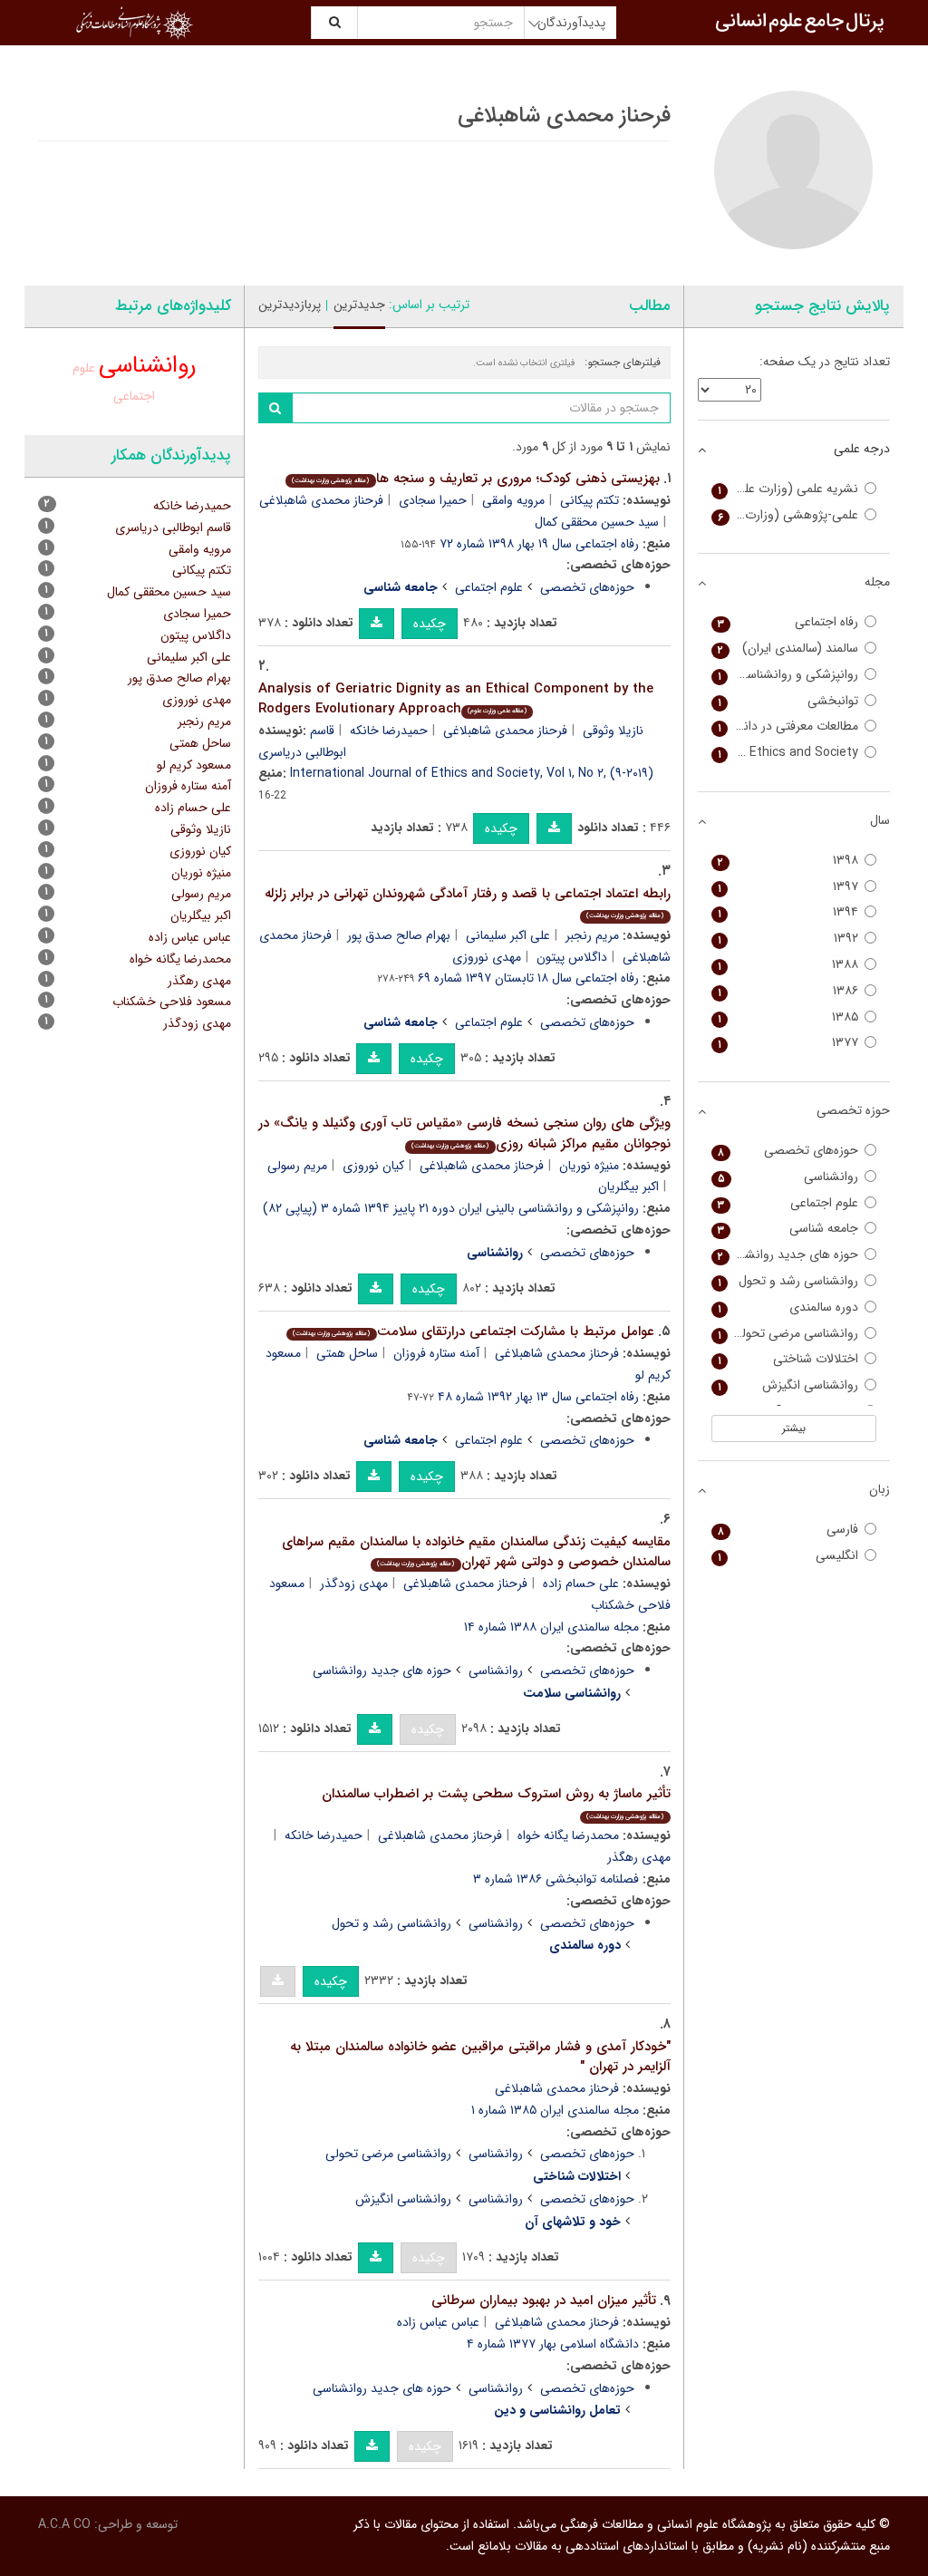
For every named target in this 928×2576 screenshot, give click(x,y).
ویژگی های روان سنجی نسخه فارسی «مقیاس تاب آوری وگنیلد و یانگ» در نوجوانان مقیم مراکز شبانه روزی (464, 1133)
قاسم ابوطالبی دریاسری (173, 528)
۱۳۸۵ (788, 1017)
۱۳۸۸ (788, 965)
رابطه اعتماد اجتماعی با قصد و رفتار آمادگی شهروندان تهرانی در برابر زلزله (468, 902)
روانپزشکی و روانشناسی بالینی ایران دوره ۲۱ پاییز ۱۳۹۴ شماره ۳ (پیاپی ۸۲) (451, 1208)
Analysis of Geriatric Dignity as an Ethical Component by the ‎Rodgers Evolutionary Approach (456, 699)
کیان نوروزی (373, 1166)
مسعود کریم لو (194, 765)
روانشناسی (496, 1671)
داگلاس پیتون (572, 957)
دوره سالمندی (788, 1307)
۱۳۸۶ (788, 991)
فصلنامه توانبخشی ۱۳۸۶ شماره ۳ (556, 1879)
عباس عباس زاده (438, 2322)
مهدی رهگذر (199, 981)
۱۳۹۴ (788, 912)
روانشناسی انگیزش (403, 2199)
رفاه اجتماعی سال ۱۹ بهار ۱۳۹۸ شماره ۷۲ (539, 544)
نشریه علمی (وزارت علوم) (788, 489)
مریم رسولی (297, 1166)
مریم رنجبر (592, 935)
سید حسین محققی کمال (597, 522)
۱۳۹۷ (788, 887)
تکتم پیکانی (590, 500)
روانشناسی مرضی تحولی (388, 2154)
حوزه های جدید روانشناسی (382, 1671)
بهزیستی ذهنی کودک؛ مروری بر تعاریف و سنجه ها (475, 479)
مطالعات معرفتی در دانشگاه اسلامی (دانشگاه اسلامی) (785, 726)
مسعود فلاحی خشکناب (172, 1002)
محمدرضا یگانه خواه (568, 1835)
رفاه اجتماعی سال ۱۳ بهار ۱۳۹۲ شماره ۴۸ (538, 1397)
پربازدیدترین (290, 305)
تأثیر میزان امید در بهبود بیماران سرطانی (544, 2300)
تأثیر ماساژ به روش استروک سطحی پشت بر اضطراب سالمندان (496, 1802)
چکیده (430, 624)
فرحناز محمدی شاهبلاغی (321, 500)
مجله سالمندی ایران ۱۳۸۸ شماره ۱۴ (551, 1627)
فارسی (788, 1530)
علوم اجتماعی (489, 587)
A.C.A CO (64, 2524)
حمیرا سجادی (433, 500)
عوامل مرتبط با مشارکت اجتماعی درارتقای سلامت (473, 1332)
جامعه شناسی (788, 1229)
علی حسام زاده (581, 1583)
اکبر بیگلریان (628, 1186)
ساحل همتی (347, 1353)
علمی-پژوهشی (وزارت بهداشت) (785, 515)
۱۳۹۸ (788, 861)
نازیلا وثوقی (613, 731)
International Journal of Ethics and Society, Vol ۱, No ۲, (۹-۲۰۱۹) (472, 773)
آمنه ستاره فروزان (436, 1353)
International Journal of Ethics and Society (785, 753)
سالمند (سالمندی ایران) (788, 649)
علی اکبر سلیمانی (508, 935)
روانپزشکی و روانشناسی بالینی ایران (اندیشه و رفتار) (785, 675)
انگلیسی (788, 1556)
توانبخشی (788, 701)
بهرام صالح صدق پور (399, 935)
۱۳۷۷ (788, 1043)
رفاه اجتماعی (788, 622)
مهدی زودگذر (354, 1583)
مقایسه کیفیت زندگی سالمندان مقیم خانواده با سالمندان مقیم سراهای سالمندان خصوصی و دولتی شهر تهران (476, 1552)
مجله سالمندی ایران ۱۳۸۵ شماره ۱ (555, 2110)
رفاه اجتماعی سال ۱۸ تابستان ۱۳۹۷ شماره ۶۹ (528, 978)
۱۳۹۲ (788, 939)
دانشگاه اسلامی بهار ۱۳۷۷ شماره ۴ (553, 2344)
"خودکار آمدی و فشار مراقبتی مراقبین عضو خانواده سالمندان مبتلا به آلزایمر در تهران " (480, 2057)
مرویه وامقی (513, 500)
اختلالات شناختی (788, 1359)
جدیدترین (359, 305)
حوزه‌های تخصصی (587, 587)
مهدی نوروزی (487, 957)
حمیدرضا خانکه (389, 731)
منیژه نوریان (589, 1166)
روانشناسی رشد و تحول (391, 1923)
